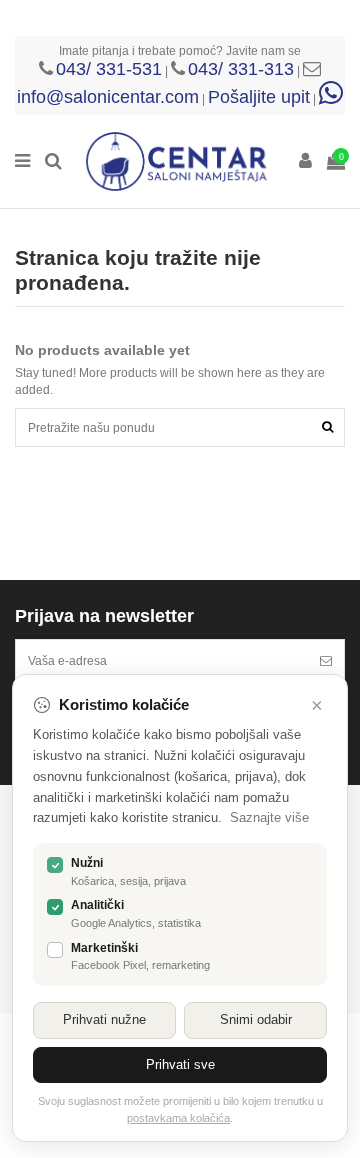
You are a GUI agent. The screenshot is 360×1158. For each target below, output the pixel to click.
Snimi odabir (256, 1019)
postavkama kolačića (178, 1118)
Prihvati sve (180, 1064)
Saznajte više (269, 817)
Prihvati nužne (104, 1019)
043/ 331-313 (241, 69)
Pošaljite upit (259, 97)
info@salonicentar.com (108, 97)
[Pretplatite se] (326, 661)
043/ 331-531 (109, 69)
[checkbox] (55, 865)
